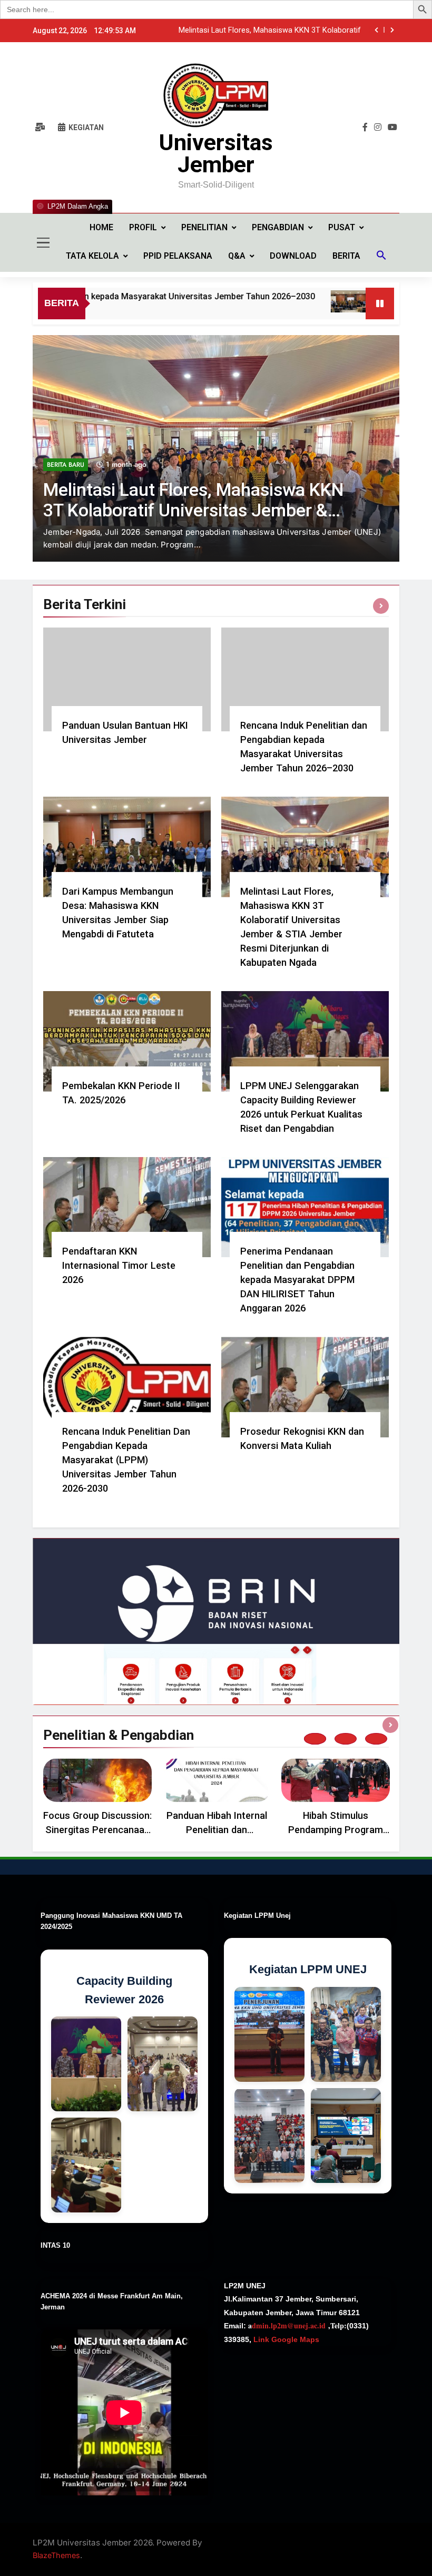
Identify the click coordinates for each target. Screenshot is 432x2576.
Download (293, 256)
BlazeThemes (56, 2555)
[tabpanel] (97, 1799)
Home (101, 227)
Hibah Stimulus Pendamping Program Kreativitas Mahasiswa (336, 1830)
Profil (143, 227)
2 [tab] (346, 1739)
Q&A (237, 256)
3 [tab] (376, 1739)
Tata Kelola (92, 256)
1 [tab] (315, 1739)
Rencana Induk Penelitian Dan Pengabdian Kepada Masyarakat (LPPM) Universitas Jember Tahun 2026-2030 (126, 1460)
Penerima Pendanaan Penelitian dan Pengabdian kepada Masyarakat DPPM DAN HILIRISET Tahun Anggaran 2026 (297, 1280)
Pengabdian (278, 227)
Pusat (342, 227)
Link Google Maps (285, 2339)
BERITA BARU (66, 490)
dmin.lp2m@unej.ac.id (289, 2325)
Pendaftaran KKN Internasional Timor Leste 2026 (119, 1265)
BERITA (346, 256)
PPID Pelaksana (178, 256)
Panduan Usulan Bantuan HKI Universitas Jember (277, 31)
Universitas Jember (216, 153)
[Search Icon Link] (381, 257)
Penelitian (204, 227)
